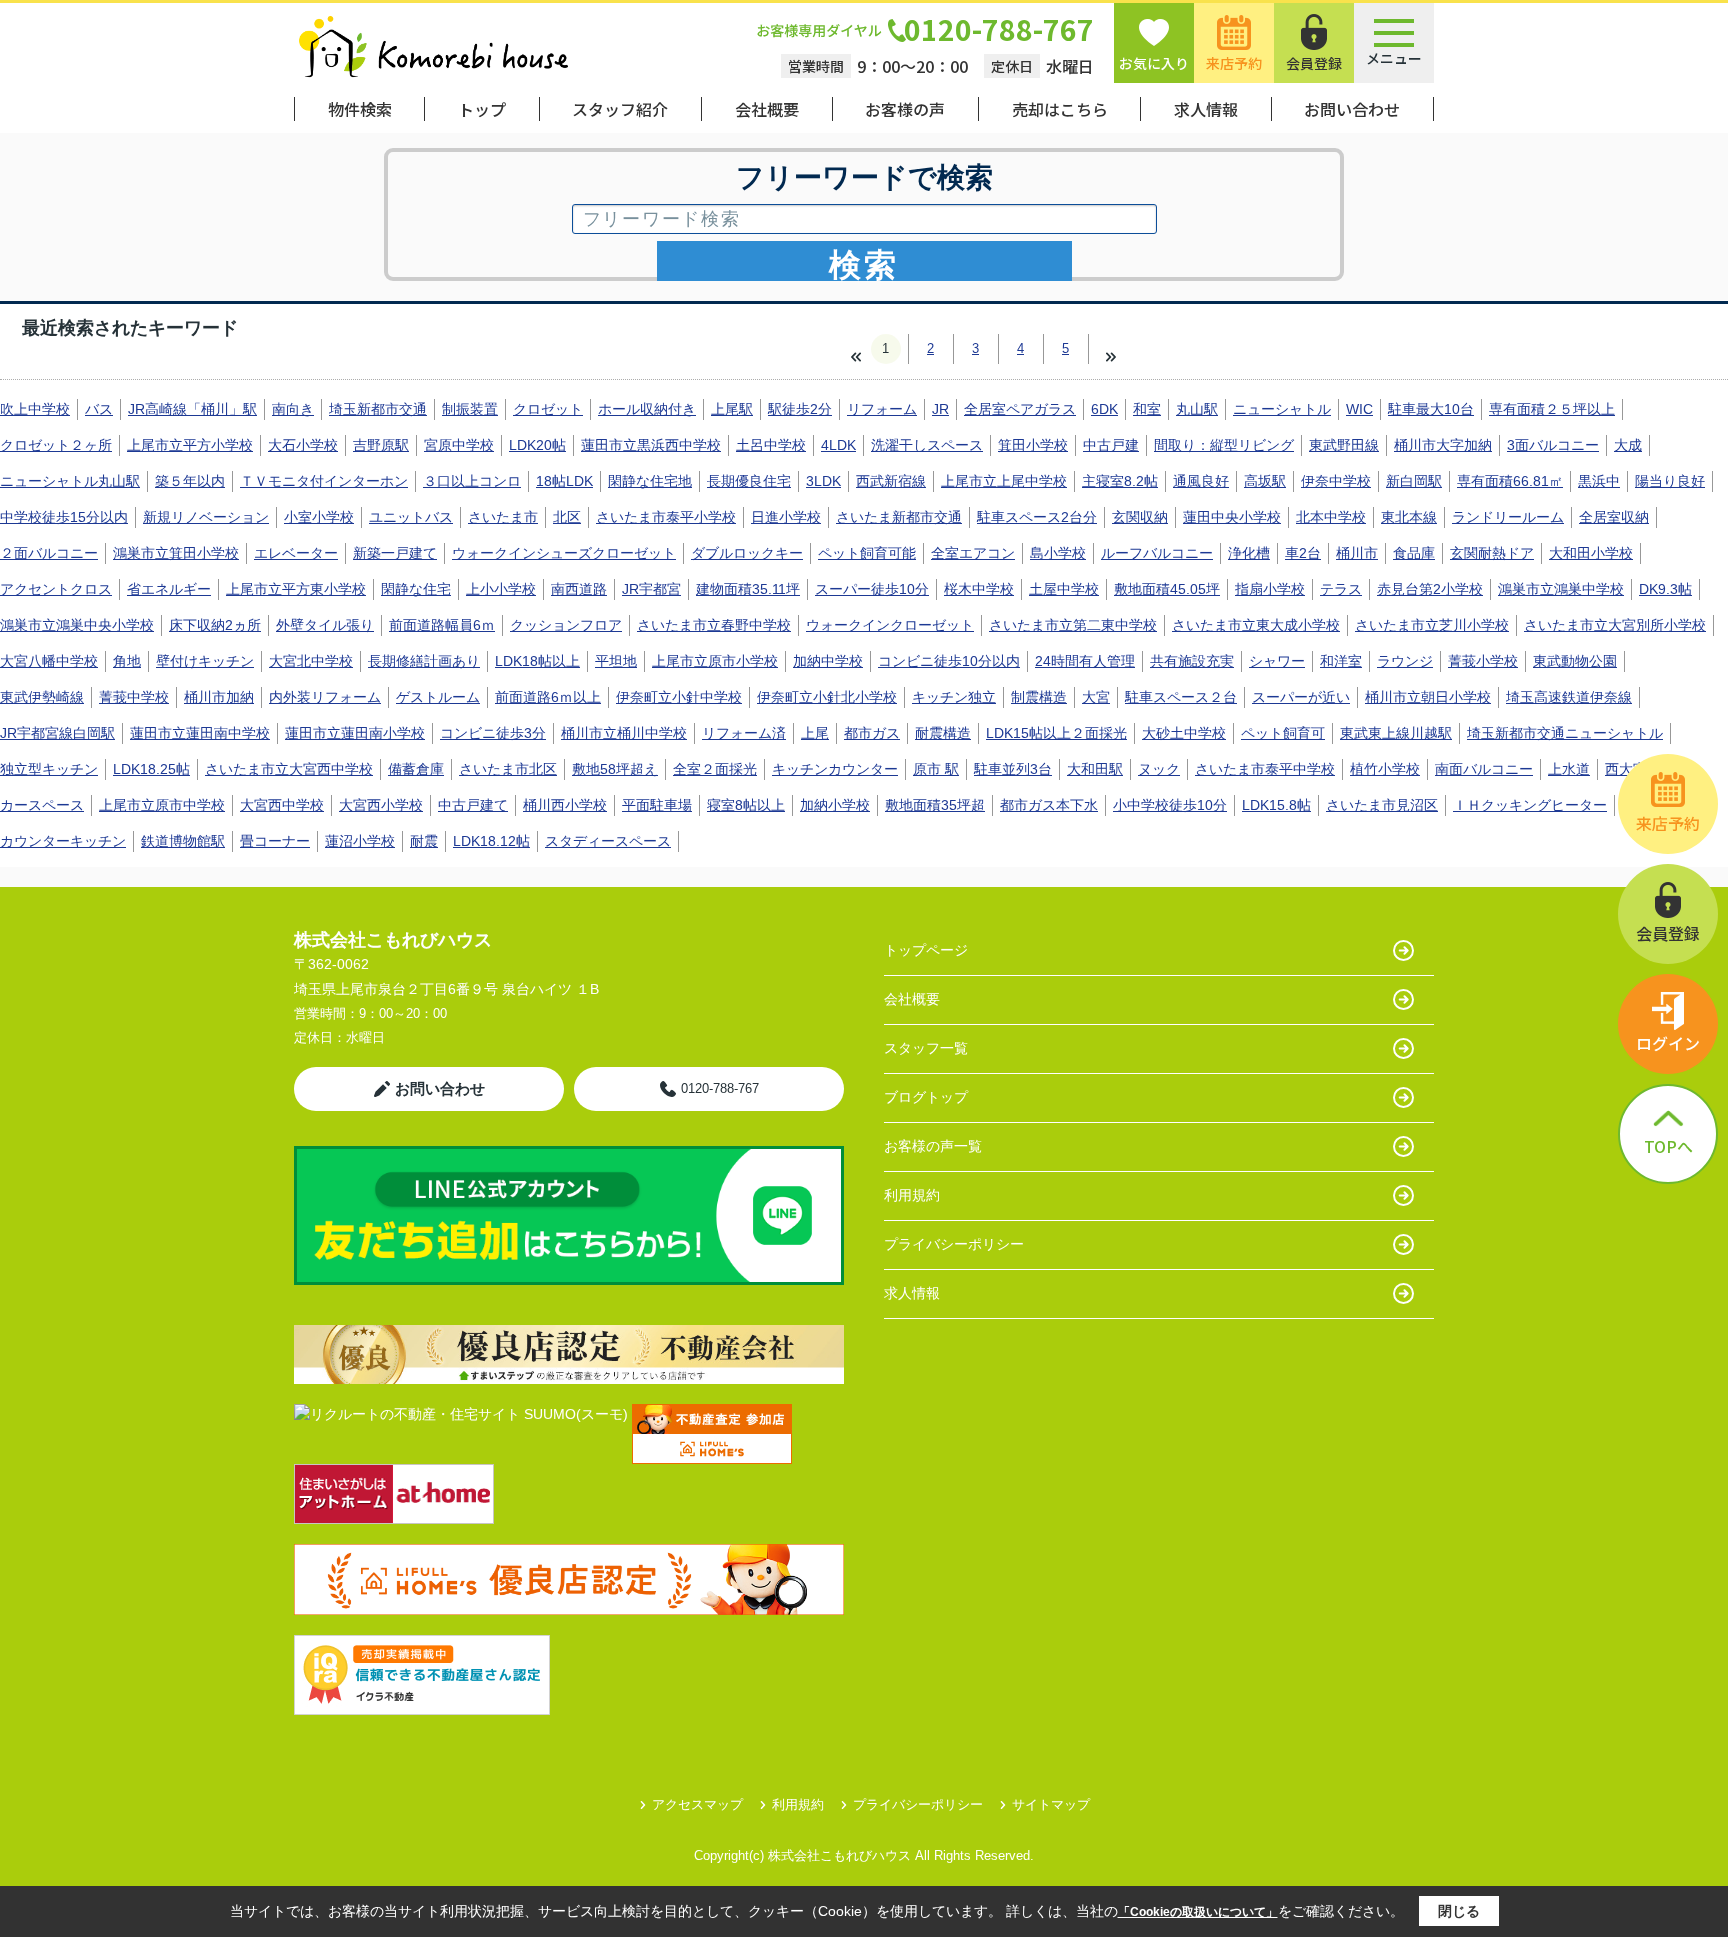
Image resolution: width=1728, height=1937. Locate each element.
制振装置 (470, 409)
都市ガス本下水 (1049, 805)
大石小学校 (303, 445)
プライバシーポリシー (954, 1244)
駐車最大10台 (1431, 409)
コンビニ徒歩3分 (493, 733)
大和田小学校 (1591, 553)
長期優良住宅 (749, 481)
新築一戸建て (395, 553)
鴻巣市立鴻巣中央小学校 (77, 625)
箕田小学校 (1033, 445)
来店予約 (1234, 63)
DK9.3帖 (1665, 589)
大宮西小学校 (381, 805)
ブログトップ (926, 1097)
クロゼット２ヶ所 (56, 445)
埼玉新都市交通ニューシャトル (1565, 733)
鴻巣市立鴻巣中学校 (1561, 589)
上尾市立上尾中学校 (1004, 481)
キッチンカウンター (835, 769)
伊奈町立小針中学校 (679, 697)
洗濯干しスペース (927, 445)
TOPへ (1668, 1146)
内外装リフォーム (325, 697)
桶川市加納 (219, 697)
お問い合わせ (1352, 109)
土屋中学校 (1064, 589)
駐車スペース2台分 (1037, 517)
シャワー (1277, 661)
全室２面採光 (715, 769)
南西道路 (579, 589)
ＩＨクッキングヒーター (1530, 805)
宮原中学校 (459, 445)
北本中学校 (1331, 517)
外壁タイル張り (325, 625)
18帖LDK (564, 481)
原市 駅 (936, 769)
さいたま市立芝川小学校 (1432, 625)
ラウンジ (1405, 661)
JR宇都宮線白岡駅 (57, 733)
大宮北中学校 (311, 661)
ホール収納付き (647, 409)
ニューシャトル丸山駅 (70, 481)
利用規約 (912, 1195)
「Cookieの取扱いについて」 (1198, 1912)
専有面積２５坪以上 (1552, 409)
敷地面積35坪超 (935, 805)
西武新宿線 (891, 481)
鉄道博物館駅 (183, 841)
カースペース (42, 805)
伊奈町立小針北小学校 (827, 697)
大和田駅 (1095, 769)
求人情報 (1206, 109)
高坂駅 (1265, 481)
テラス (1341, 589)
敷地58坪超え (615, 769)
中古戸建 (1111, 445)
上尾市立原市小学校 (715, 661)
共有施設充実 (1192, 661)
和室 (1147, 409)
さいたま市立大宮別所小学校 (1615, 625)
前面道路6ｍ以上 (548, 697)
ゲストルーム (438, 697)
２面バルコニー (49, 553)
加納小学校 (835, 805)
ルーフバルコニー (1157, 553)
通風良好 (1201, 481)
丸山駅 (1197, 409)
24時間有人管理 (1085, 661)
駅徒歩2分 (800, 409)
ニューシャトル (1282, 409)
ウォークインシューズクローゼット (564, 553)
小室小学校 (319, 517)
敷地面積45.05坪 (1167, 589)
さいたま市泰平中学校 (1265, 769)
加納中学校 (828, 661)
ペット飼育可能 (867, 553)
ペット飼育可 (1283, 733)
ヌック (1159, 769)
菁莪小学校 (1483, 661)
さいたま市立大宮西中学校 (289, 769)
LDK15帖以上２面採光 (1056, 733)
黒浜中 (1599, 481)
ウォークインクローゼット (890, 625)
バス (99, 409)
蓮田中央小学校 (1232, 517)
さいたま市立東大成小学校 (1256, 625)
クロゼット (548, 409)
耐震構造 (943, 733)
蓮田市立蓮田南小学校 (355, 733)
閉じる (1459, 1911)
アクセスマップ (697, 1804)
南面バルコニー (1484, 769)
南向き (293, 409)
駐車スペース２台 (1181, 697)
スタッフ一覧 (926, 1048)
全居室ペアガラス (1020, 409)
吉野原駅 (381, 445)
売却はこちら (1060, 109)
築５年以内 (190, 481)
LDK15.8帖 (1276, 805)
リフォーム (882, 409)
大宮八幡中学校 (49, 661)
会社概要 (767, 109)
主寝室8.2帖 (1120, 481)
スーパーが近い (1301, 697)
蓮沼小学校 (360, 841)
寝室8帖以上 (746, 805)
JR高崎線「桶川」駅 (192, 409)
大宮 (1096, 697)
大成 (1628, 445)
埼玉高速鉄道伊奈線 (1569, 697)
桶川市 (1357, 553)
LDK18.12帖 (491, 841)
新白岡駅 (1414, 481)
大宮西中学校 (282, 805)
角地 (127, 661)
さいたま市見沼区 (1382, 805)
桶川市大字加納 (1443, 445)
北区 (567, 517)
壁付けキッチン (205, 661)
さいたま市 (503, 517)
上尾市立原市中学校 (162, 805)
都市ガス (872, 733)
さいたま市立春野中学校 (714, 625)
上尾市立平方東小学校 (296, 589)
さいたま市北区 (508, 769)
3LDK (823, 481)
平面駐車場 (657, 805)
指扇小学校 (1270, 589)
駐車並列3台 (1013, 769)
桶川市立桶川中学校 (624, 733)
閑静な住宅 (416, 589)
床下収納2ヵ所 (215, 625)
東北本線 (1409, 517)
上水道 (1569, 769)
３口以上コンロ (472, 481)
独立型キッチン (49, 769)
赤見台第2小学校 (1430, 589)
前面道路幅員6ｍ (442, 625)
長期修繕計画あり (424, 661)
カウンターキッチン (63, 841)
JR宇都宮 (651, 589)
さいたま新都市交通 (899, 517)
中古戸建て (473, 805)
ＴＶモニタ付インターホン (324, 481)
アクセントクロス (56, 589)
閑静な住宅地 (650, 481)
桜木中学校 (979, 589)
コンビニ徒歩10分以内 (949, 661)
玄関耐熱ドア (1492, 553)
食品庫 (1414, 553)
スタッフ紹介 (620, 109)
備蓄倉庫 (416, 769)
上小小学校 (501, 589)
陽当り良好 (1670, 481)
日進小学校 (786, 517)
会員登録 (1314, 63)
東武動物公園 (1575, 661)
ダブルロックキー (747, 553)
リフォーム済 (744, 733)
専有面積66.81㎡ (1510, 481)
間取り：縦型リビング (1224, 445)
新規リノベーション (206, 517)
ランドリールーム (1508, 517)
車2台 (1303, 553)
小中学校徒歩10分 (1170, 805)
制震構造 (1039, 697)
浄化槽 (1249, 553)
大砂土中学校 (1184, 733)
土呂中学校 (771, 445)
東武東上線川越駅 (1396, 733)
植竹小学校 (1385, 769)
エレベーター (296, 553)
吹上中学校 (35, 409)
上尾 (815, 733)
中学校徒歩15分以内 (64, 517)
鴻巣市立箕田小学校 (176, 553)
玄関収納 (1140, 517)
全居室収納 (1614, 517)
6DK (1104, 409)
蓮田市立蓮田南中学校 (200, 733)
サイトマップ (1051, 1804)
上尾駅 (732, 409)
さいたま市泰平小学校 (666, 517)
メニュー (1394, 58)
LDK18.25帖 (151, 769)
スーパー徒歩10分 (872, 589)
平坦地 (616, 661)
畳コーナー (275, 841)
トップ (482, 109)
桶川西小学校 (565, 805)
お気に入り (1154, 63)
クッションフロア (566, 625)
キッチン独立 (954, 697)
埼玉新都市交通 (378, 409)
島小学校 (1058, 553)
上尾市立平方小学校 (190, 445)
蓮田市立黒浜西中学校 (651, 445)
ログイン (1668, 1043)
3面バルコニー (1553, 445)
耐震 (424, 841)
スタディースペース (608, 841)
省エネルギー (169, 589)
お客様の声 (905, 109)
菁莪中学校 (134, 697)
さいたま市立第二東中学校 (1073, 625)
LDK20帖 (537, 445)
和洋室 (1341, 661)
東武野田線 (1344, 445)
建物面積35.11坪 (748, 589)
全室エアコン (973, 553)
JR (940, 409)
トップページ (926, 950)
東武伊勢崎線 (42, 697)
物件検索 (360, 109)
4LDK (838, 445)
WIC (1359, 409)
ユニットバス (411, 517)
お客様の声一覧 (933, 1146)
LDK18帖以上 (537, 661)
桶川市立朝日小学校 (1428, 697)
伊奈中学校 (1336, 481)
